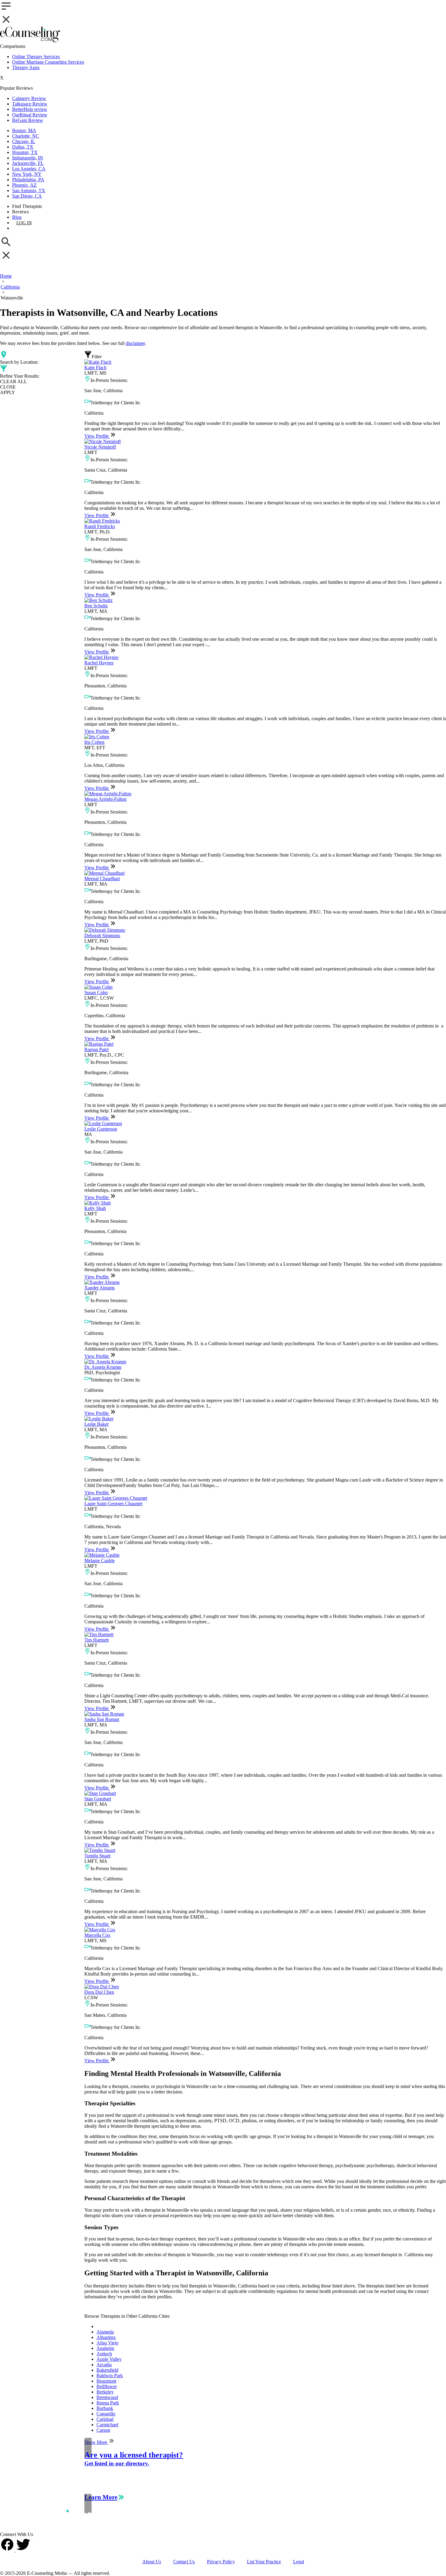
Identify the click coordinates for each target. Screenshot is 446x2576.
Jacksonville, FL (28, 163)
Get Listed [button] (29, 228)
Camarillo (106, 2414)
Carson (103, 2430)
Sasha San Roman (102, 1719)
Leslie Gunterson (101, 1129)
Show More (96, 2442)
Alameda (105, 2332)
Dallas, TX (23, 147)
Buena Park (108, 2403)
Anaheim (105, 2348)
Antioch (104, 2354)
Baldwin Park (110, 2376)
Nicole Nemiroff (100, 447)
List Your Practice (264, 2562)
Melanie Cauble (100, 1560)
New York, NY (27, 174)
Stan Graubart (98, 1799)
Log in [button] (24, 223)
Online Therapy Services (36, 57)
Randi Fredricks (100, 526)
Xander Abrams (100, 1288)
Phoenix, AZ (24, 185)
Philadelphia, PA (28, 180)
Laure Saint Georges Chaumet (113, 1504)
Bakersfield (107, 2370)
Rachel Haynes (99, 663)
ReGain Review (28, 120)
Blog (17, 217)
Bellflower (107, 2386)
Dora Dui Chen (99, 1992)
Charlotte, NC (26, 136)
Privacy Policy (221, 2562)
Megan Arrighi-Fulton (105, 799)
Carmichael (107, 2425)
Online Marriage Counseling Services (48, 62)
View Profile (97, 436)
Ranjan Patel (96, 1049)
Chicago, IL (24, 141)
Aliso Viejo (107, 2343)
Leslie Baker (96, 1424)
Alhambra (106, 2337)
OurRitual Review (30, 115)
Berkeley (105, 2392)
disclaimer (135, 343)
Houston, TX (25, 152)
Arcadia (104, 2365)
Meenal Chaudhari (102, 879)
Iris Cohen (94, 742)
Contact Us (184, 2562)
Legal (299, 2562)
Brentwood (107, 2397)
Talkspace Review (30, 104)
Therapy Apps (26, 67)
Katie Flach (95, 368)
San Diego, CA (27, 196)
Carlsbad (105, 2419)
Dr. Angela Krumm (103, 1367)
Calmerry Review (29, 98)
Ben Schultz (96, 606)
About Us (152, 2562)
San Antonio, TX (29, 190)
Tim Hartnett (96, 1640)
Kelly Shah (95, 1208)
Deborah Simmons (102, 936)
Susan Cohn (96, 992)
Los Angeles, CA (29, 169)
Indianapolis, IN (28, 158)
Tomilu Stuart (97, 1856)
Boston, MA (24, 130)
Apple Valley (109, 2359)
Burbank (105, 2408)
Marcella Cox (97, 1935)
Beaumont (106, 2381)
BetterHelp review (30, 109)
